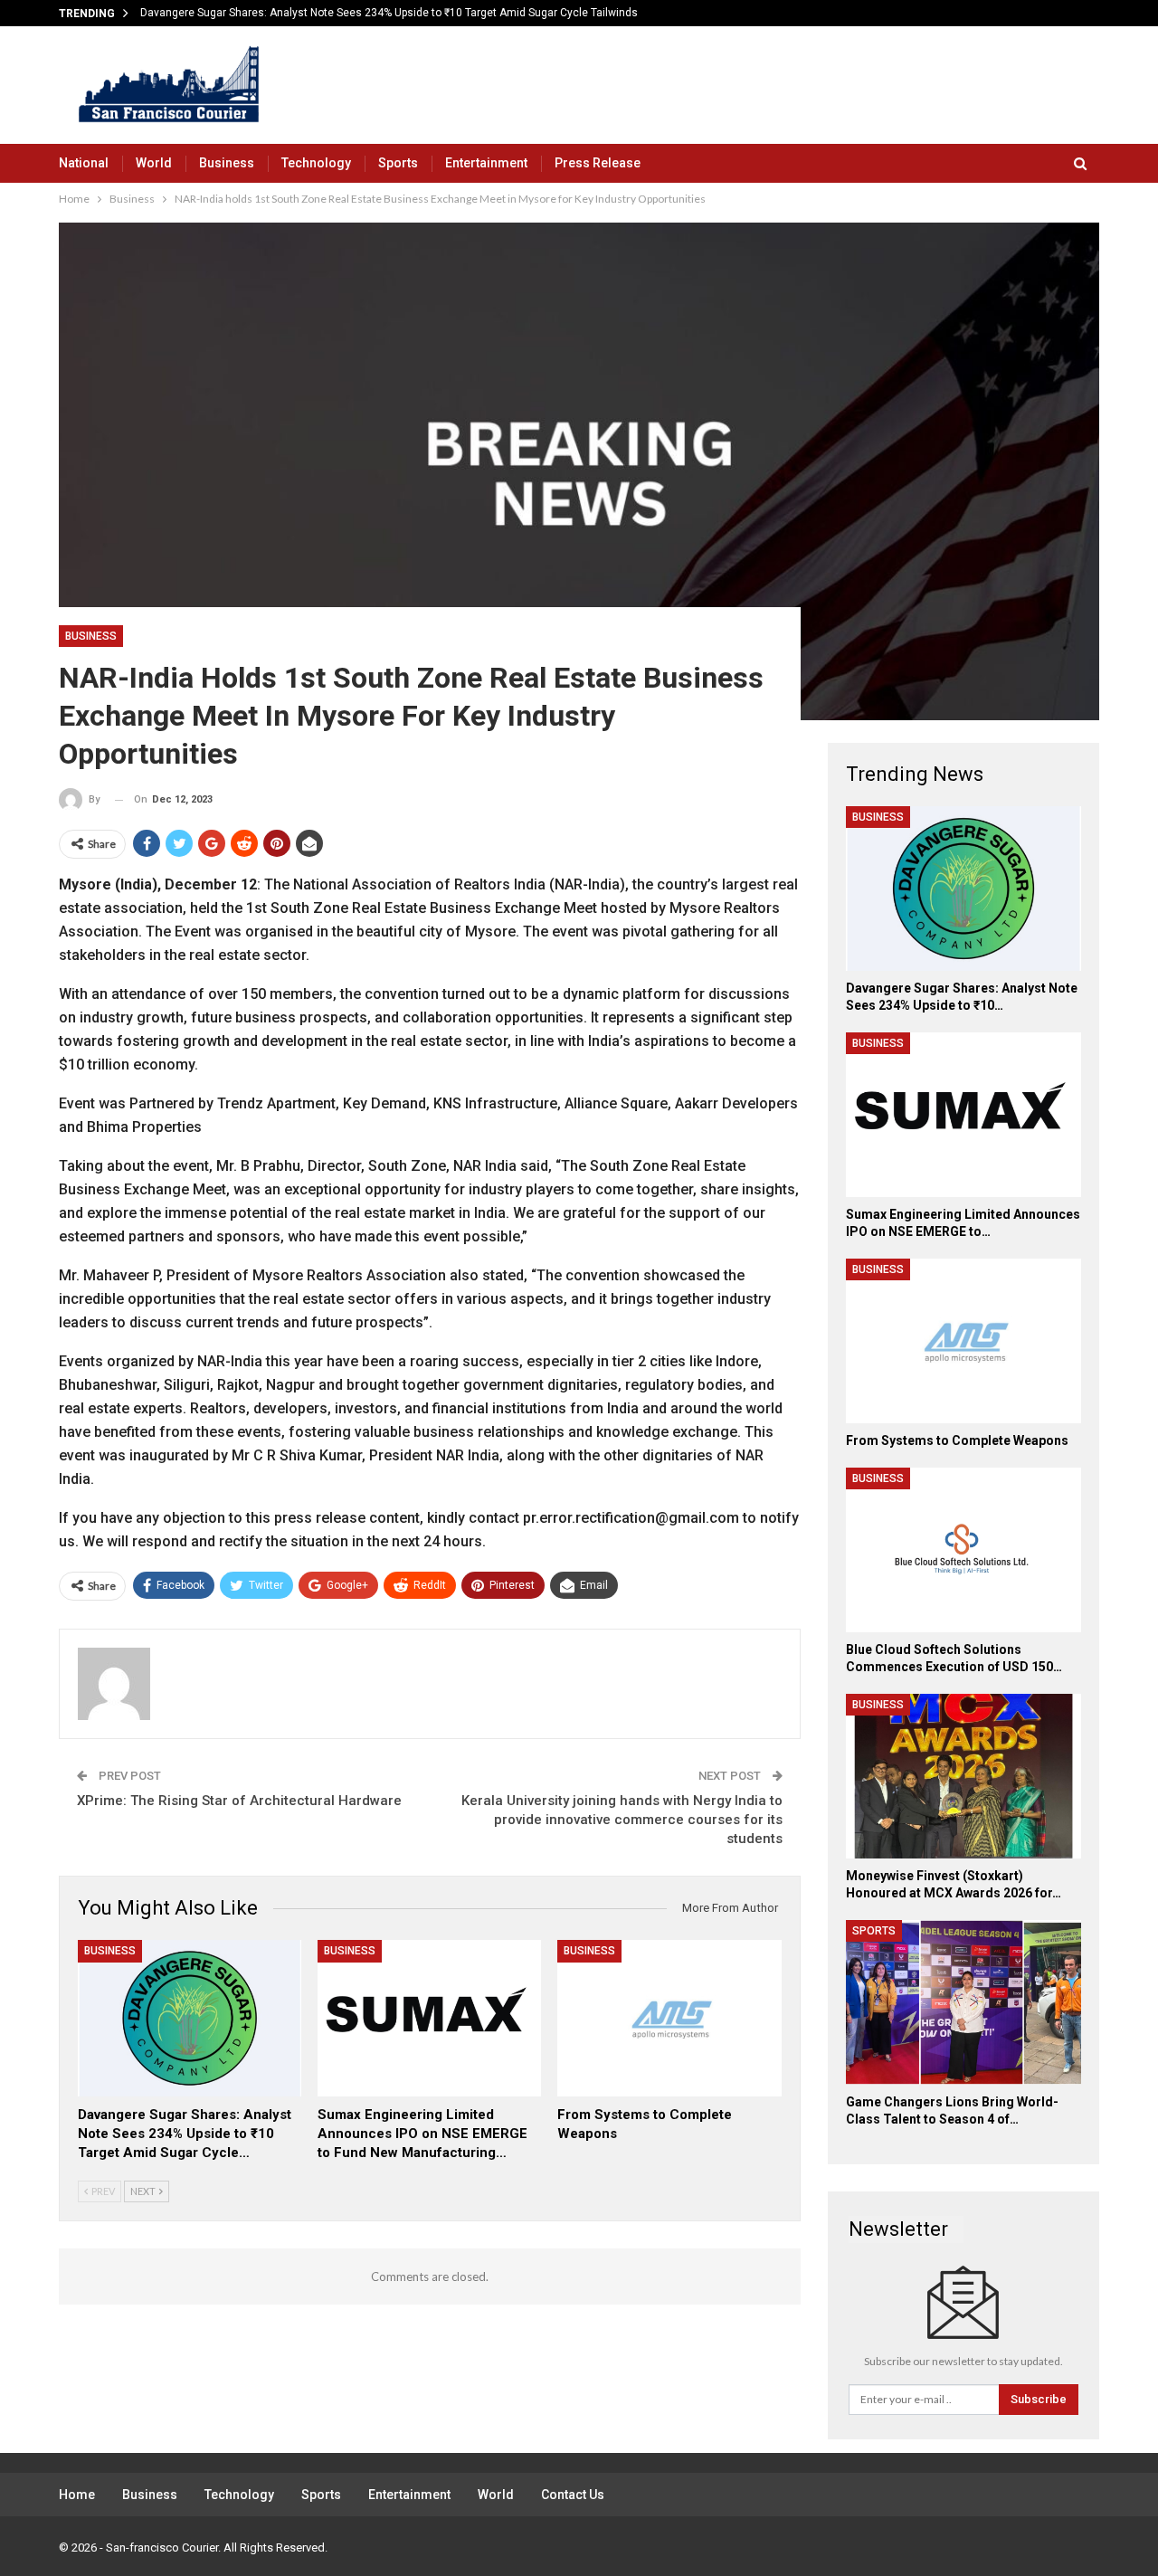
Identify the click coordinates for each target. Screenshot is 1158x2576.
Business (227, 163)
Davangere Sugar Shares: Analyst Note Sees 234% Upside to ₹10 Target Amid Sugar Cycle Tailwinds (389, 13)
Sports (398, 163)
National (84, 163)
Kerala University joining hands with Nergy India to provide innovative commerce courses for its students (622, 1820)
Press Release (598, 163)
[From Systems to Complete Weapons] (669, 2018)
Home (77, 2495)
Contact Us (573, 2495)
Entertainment (486, 163)
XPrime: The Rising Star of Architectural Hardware (239, 1801)
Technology (316, 163)
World (154, 163)
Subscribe (1039, 2399)
